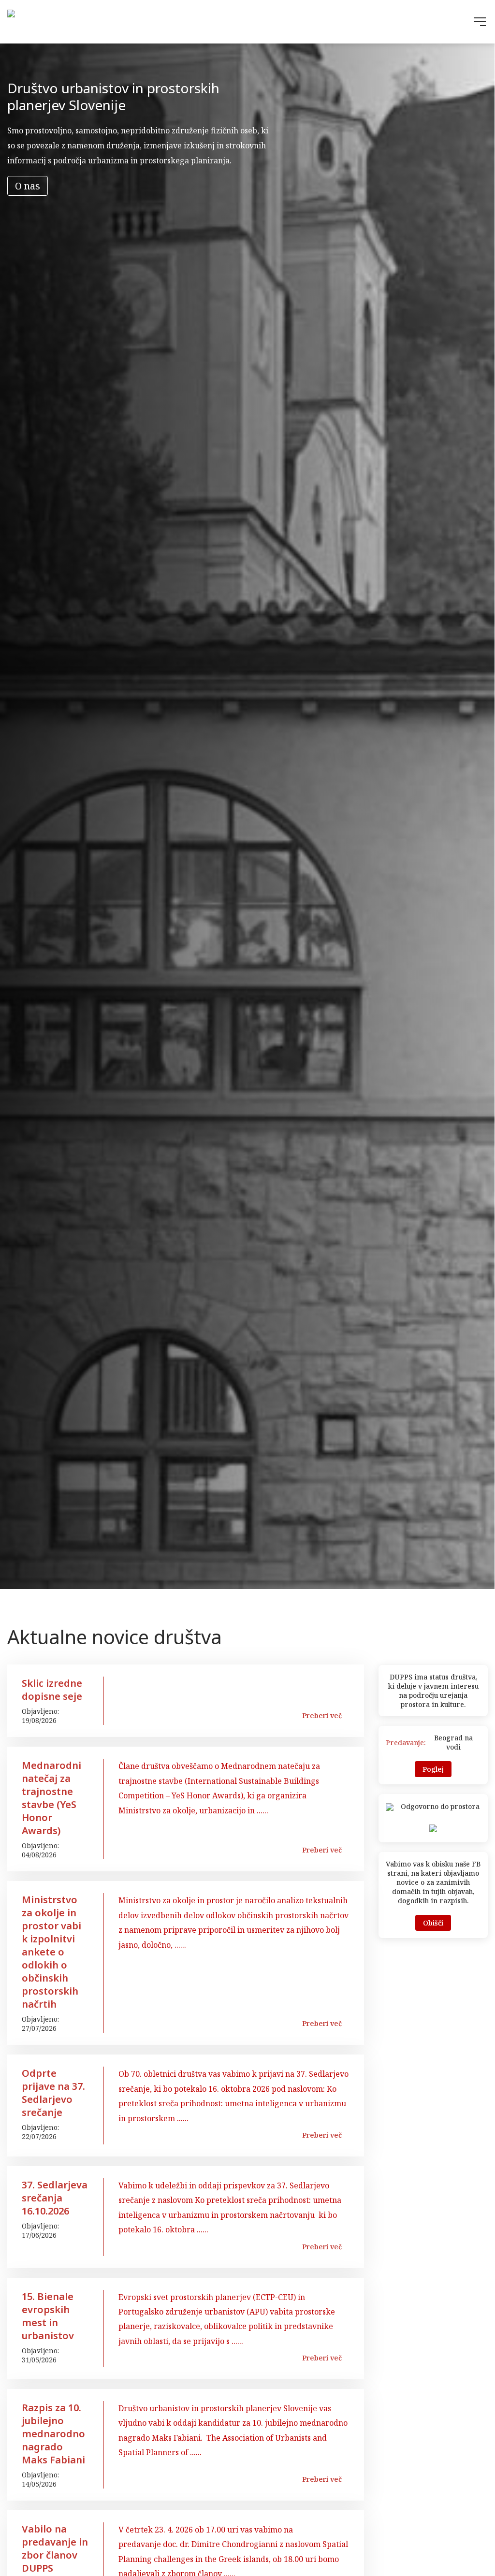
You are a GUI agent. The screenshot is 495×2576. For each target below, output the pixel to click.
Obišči (433, 1923)
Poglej (433, 1769)
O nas (28, 186)
